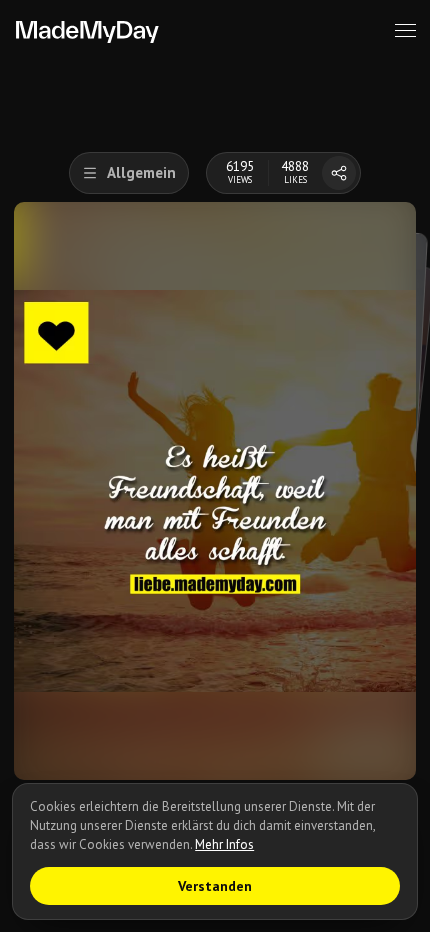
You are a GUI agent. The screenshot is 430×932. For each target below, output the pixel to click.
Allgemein (141, 172)
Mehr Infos (224, 844)
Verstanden (215, 886)
